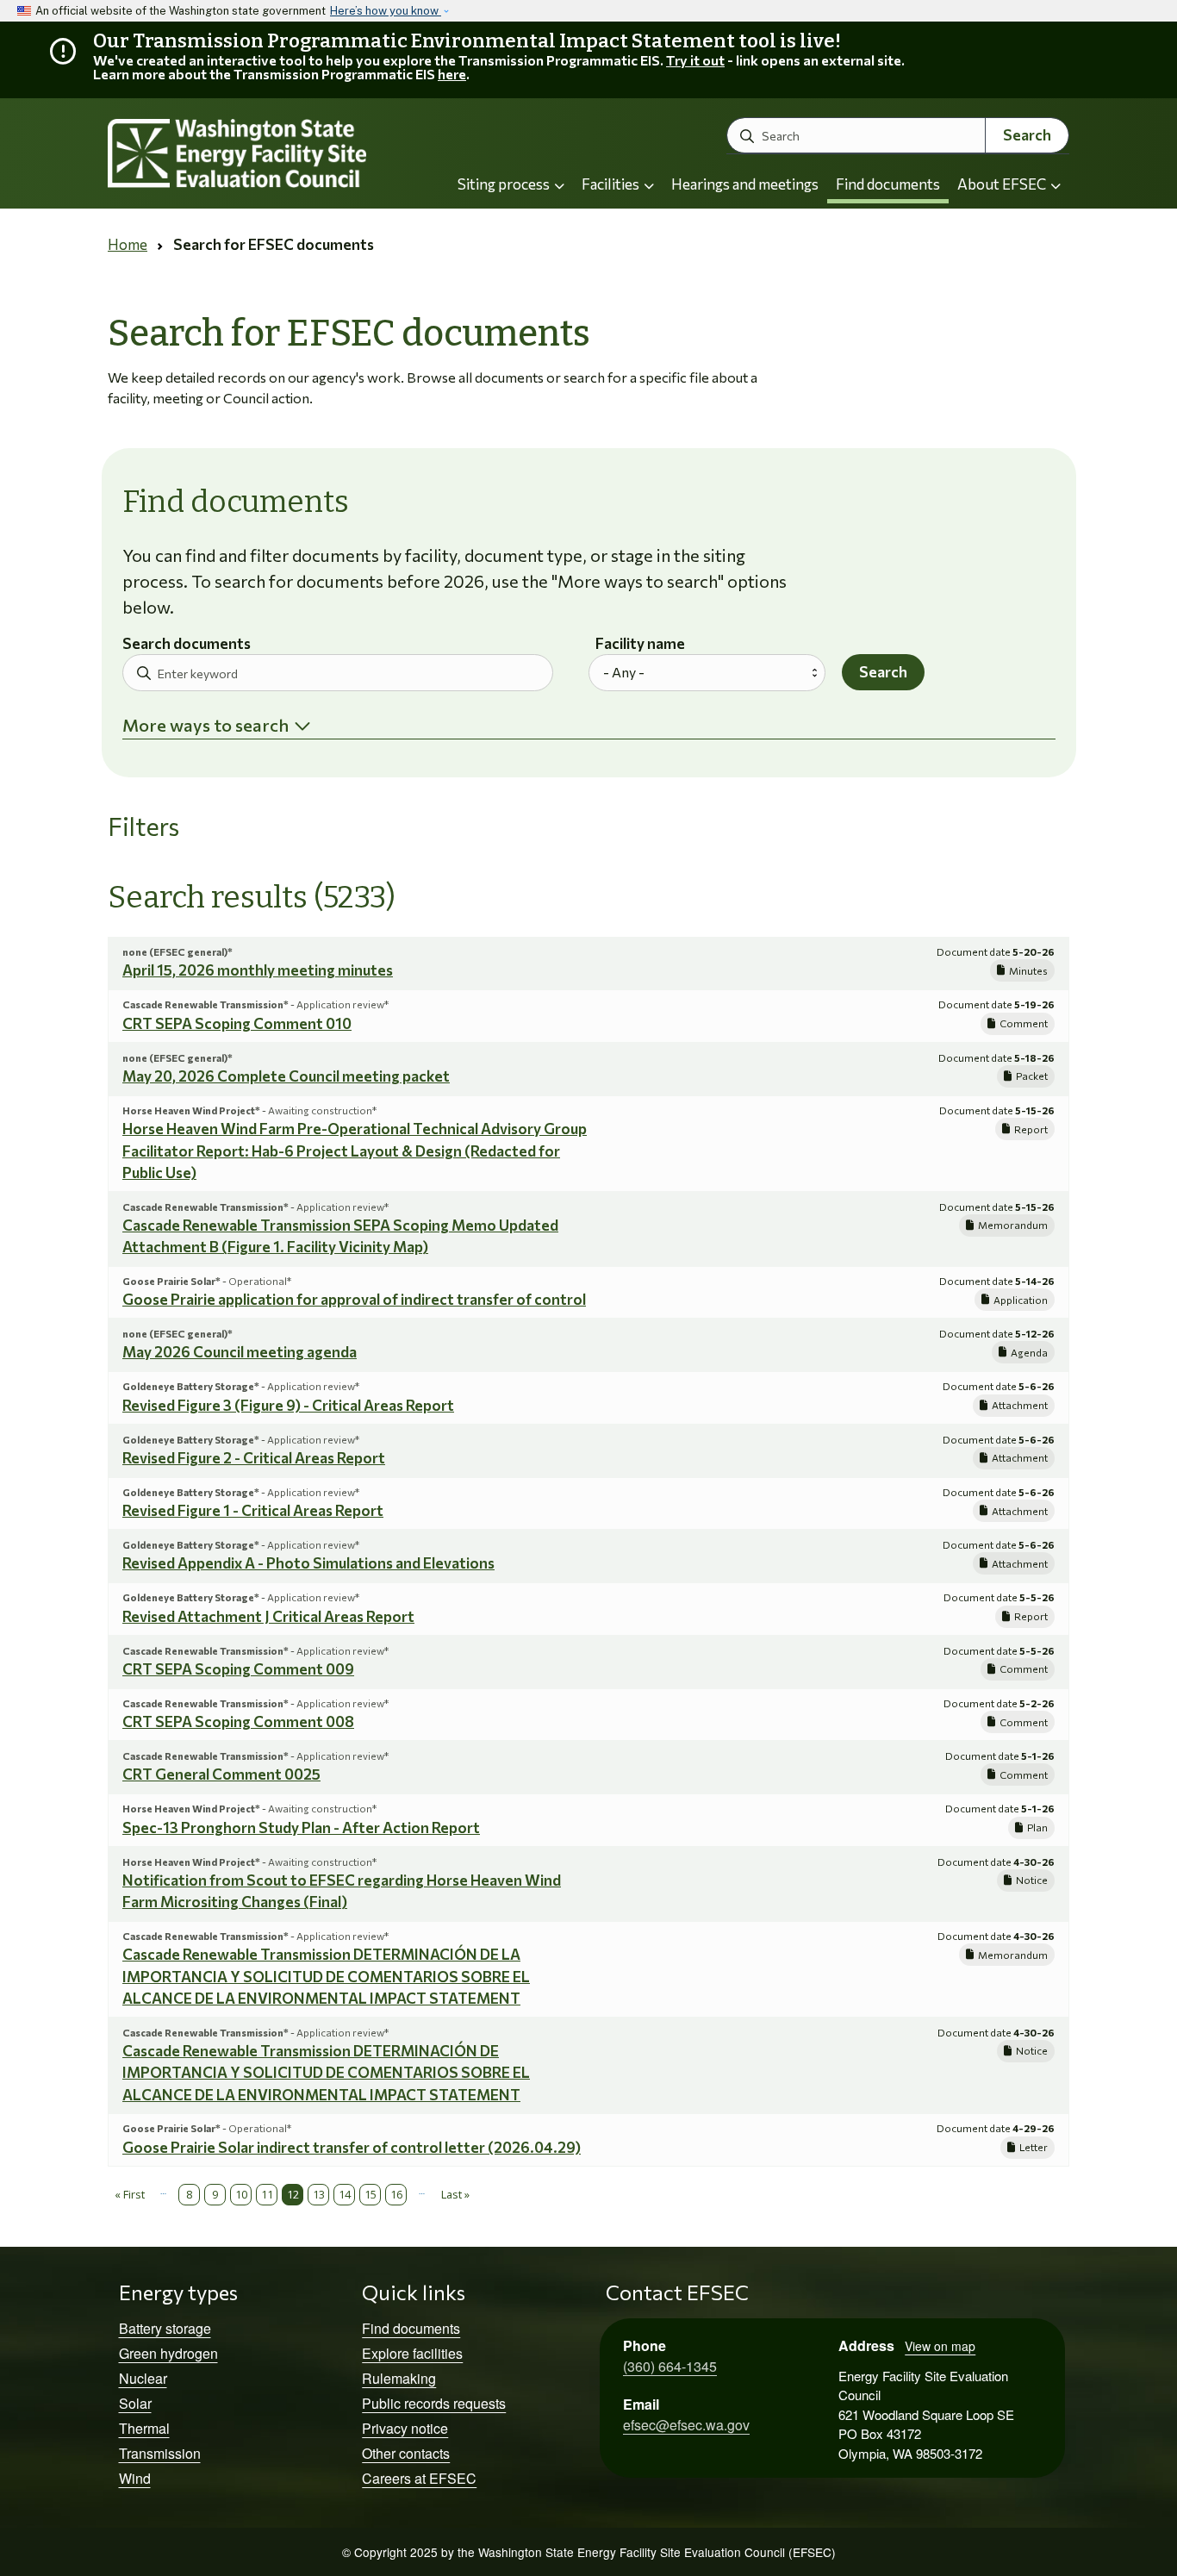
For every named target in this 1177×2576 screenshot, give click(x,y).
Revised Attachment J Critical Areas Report (268, 1616)
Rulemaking (399, 2378)
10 (241, 2194)
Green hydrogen (168, 2353)
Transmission (160, 2453)
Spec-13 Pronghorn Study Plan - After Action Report (301, 1828)
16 (396, 2194)
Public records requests (434, 2403)
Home (128, 244)
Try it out (695, 60)
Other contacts (406, 2453)
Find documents (888, 184)
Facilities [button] (612, 184)
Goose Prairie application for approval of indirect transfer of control (354, 1299)
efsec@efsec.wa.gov (686, 2425)
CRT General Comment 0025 (221, 1774)
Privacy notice (405, 2428)
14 (345, 2194)
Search (1027, 135)
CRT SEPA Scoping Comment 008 (238, 1721)
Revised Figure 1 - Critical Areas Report (253, 1510)
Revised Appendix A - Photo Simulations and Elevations (308, 1563)
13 (319, 2194)
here (452, 74)
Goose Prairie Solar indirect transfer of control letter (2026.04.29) (352, 2147)
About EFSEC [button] (1003, 184)
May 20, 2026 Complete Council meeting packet (286, 1076)
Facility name (640, 644)
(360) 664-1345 (670, 2366)
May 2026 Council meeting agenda (240, 1352)
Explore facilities (412, 2353)
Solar (135, 2403)
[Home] (258, 154)
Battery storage (165, 2328)
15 (371, 2194)
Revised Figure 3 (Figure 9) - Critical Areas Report (288, 1405)
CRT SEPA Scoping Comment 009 (238, 1669)
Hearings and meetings (745, 184)
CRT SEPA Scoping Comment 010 (237, 1023)
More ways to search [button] (206, 725)
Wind (135, 2478)
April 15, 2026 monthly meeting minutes (258, 970)
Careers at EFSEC (419, 2478)
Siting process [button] (505, 184)
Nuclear (143, 2378)
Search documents (187, 644)
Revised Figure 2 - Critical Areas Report (254, 1458)
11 (267, 2194)
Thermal (144, 2428)
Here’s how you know (386, 11)
